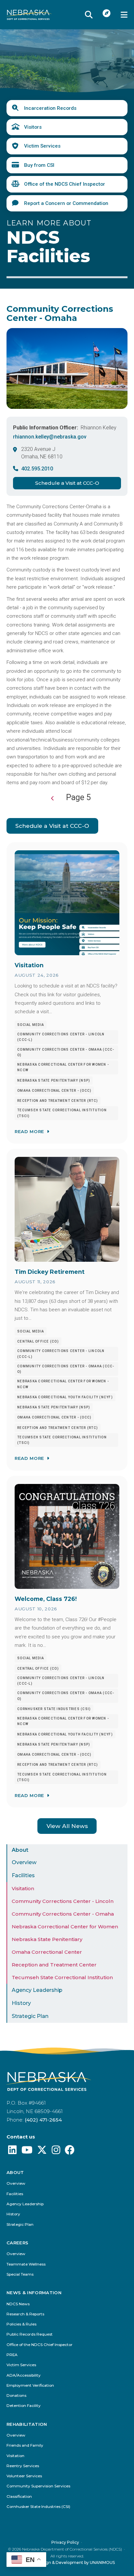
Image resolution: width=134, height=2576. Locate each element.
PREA (12, 2355)
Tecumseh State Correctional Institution (62, 1977)
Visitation (23, 1888)
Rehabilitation (27, 2424)
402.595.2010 (37, 469)
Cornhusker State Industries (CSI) (38, 2507)
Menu (124, 15)
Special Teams (20, 2274)
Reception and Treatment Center (54, 1965)
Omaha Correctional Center (47, 1952)
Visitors (33, 127)
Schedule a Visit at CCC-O (67, 483)
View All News (67, 1826)
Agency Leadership (37, 1990)
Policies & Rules (21, 2324)
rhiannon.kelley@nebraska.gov (50, 437)
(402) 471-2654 (43, 2120)
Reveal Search (89, 15)
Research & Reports (25, 2314)
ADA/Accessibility (24, 2375)
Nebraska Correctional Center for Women (65, 1927)
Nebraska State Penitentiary (47, 1939)
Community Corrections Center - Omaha (63, 1914)
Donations (16, 2396)
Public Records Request (30, 2334)
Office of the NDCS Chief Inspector (65, 184)
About (20, 1850)
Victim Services (42, 146)
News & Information (34, 2293)
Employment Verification (30, 2386)
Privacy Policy (65, 2542)
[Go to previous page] (53, 799)
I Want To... (107, 13)
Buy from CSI (39, 165)
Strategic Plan (30, 2016)
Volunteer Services (24, 2476)
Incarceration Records (50, 108)
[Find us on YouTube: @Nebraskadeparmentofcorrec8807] (27, 2152)
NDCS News (18, 2304)
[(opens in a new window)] (12, 2152)
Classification (19, 2497)
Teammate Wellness (26, 2264)
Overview (24, 1862)
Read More (29, 1131)
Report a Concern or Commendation (66, 203)
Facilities (23, 1875)
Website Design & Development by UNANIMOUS (67, 2562)
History (21, 2003)
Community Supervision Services (38, 2486)
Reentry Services (23, 2466)
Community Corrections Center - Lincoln (63, 1901)
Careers (17, 2243)
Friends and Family (25, 2446)
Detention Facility (24, 2406)
